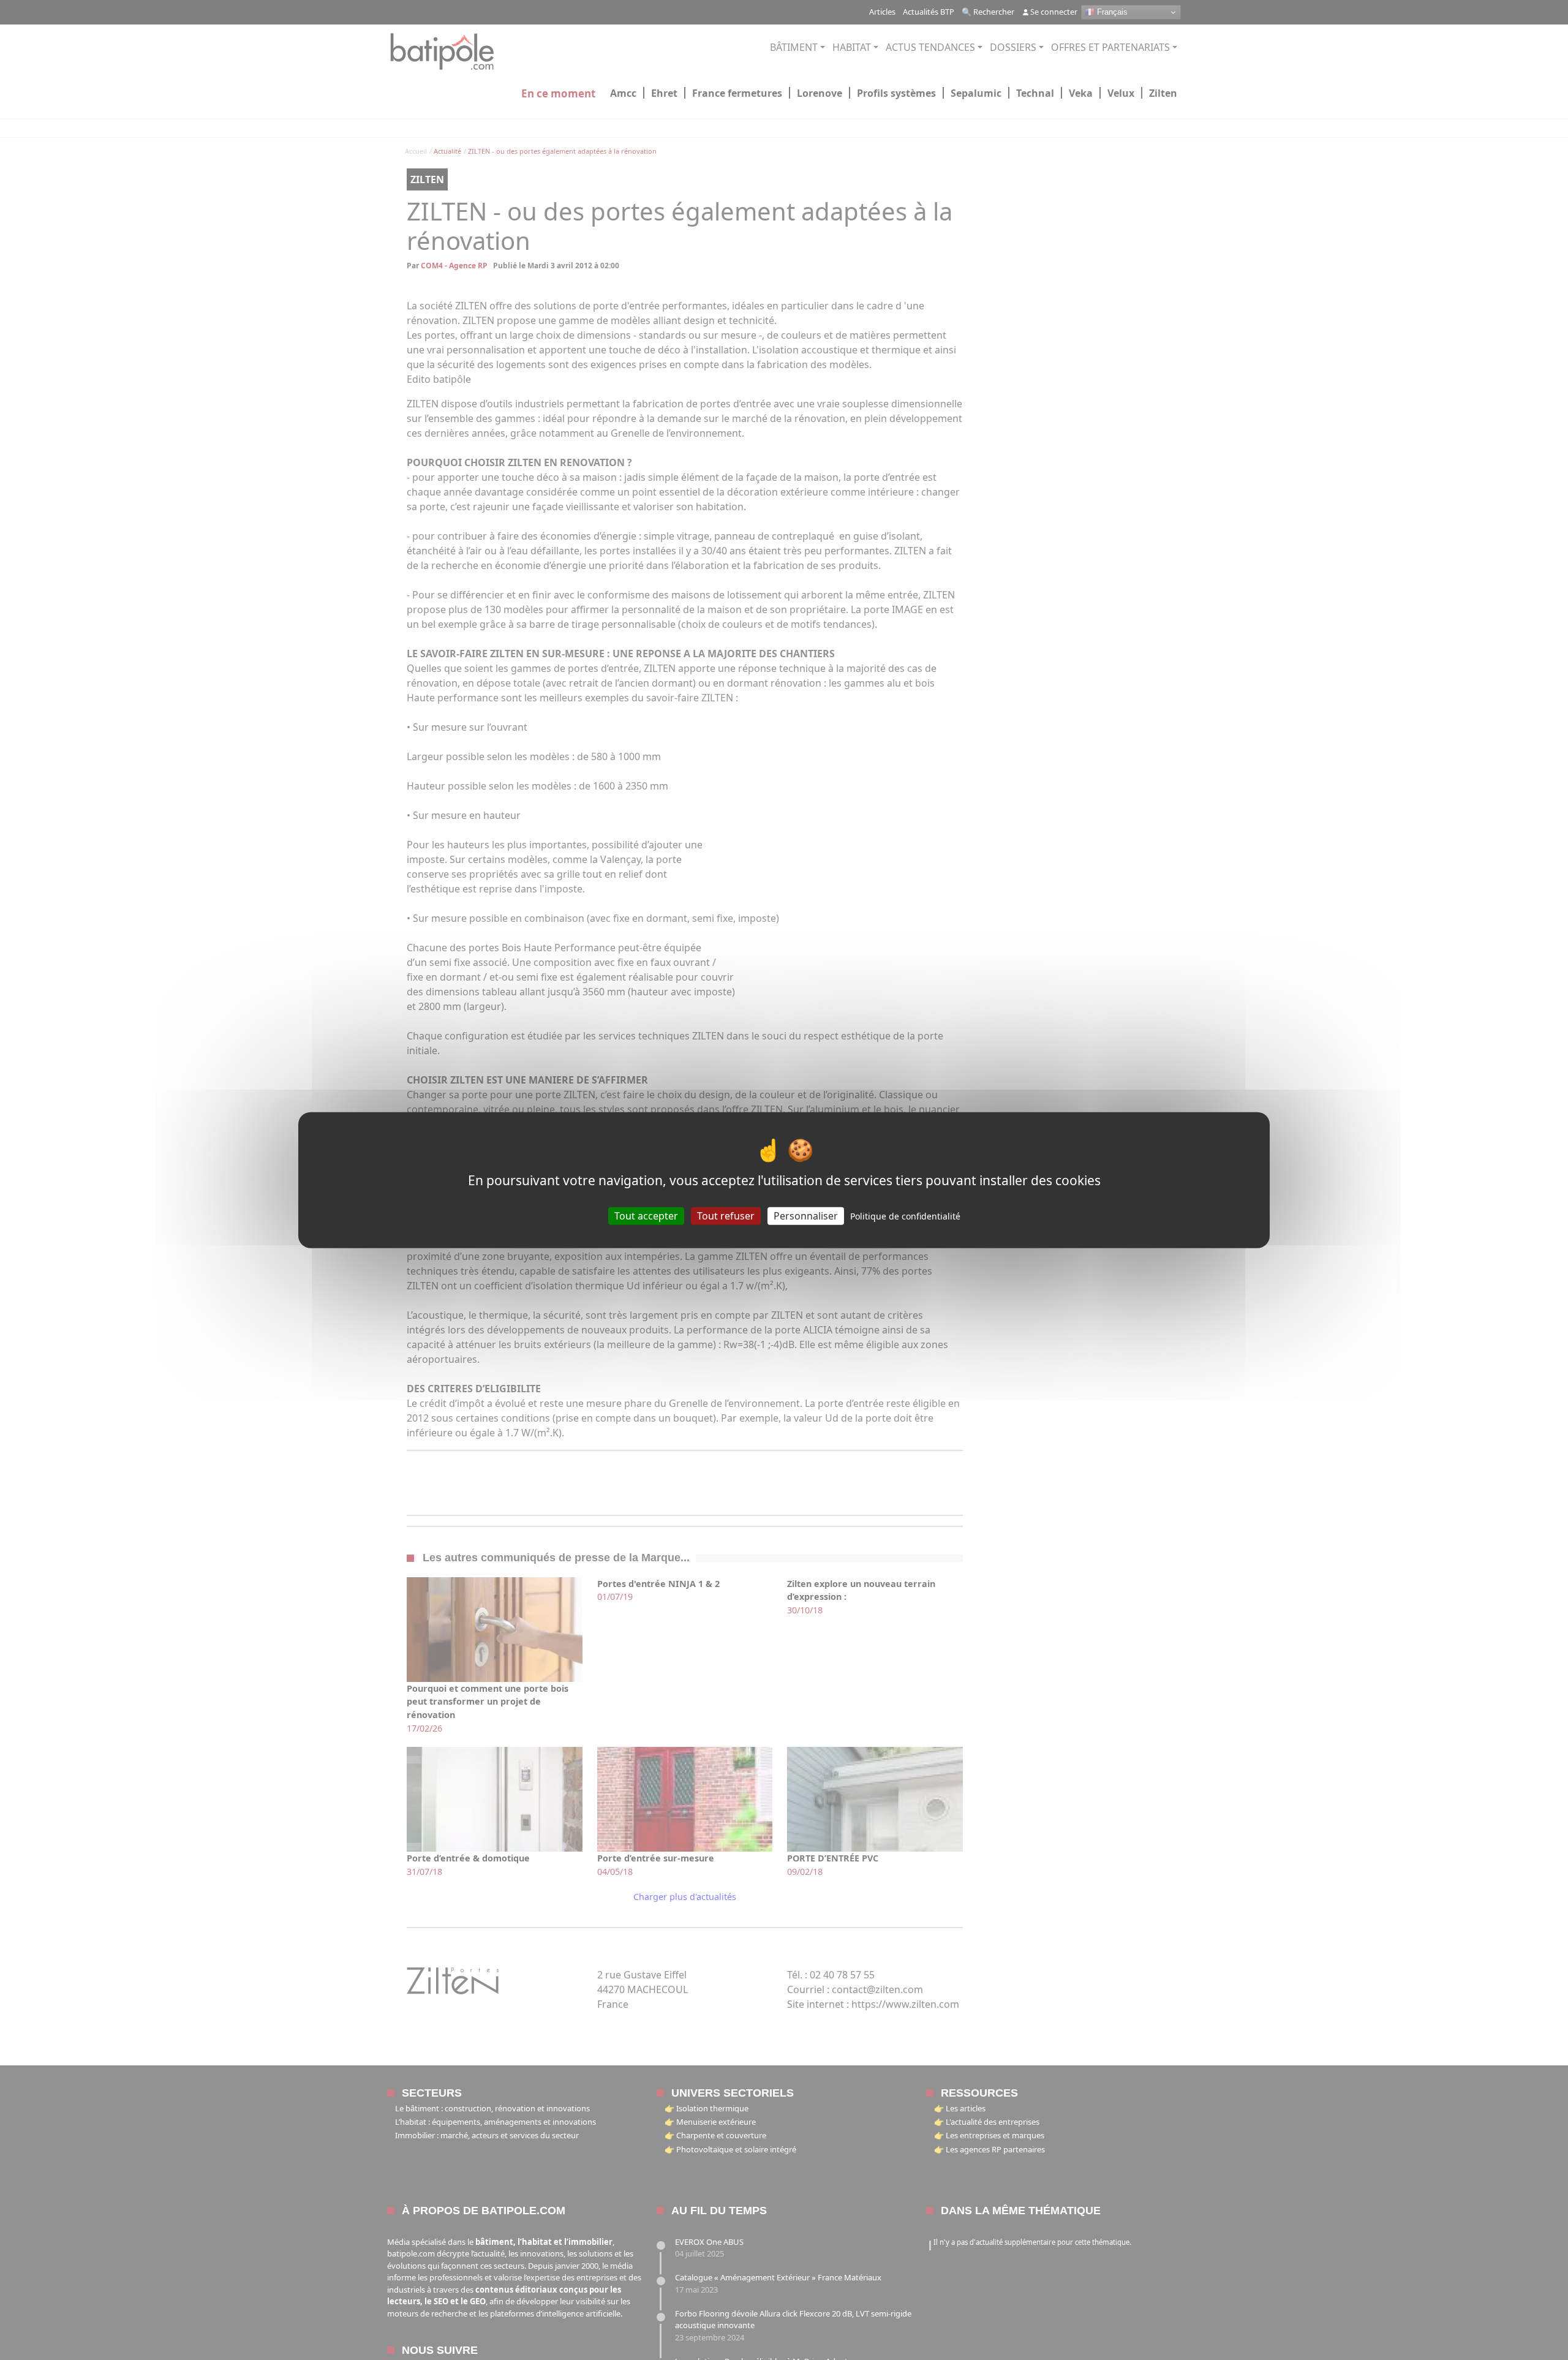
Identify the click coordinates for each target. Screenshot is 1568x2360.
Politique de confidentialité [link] (905, 1216)
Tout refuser (726, 1216)
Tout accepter (646, 1216)
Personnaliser (806, 1216)
